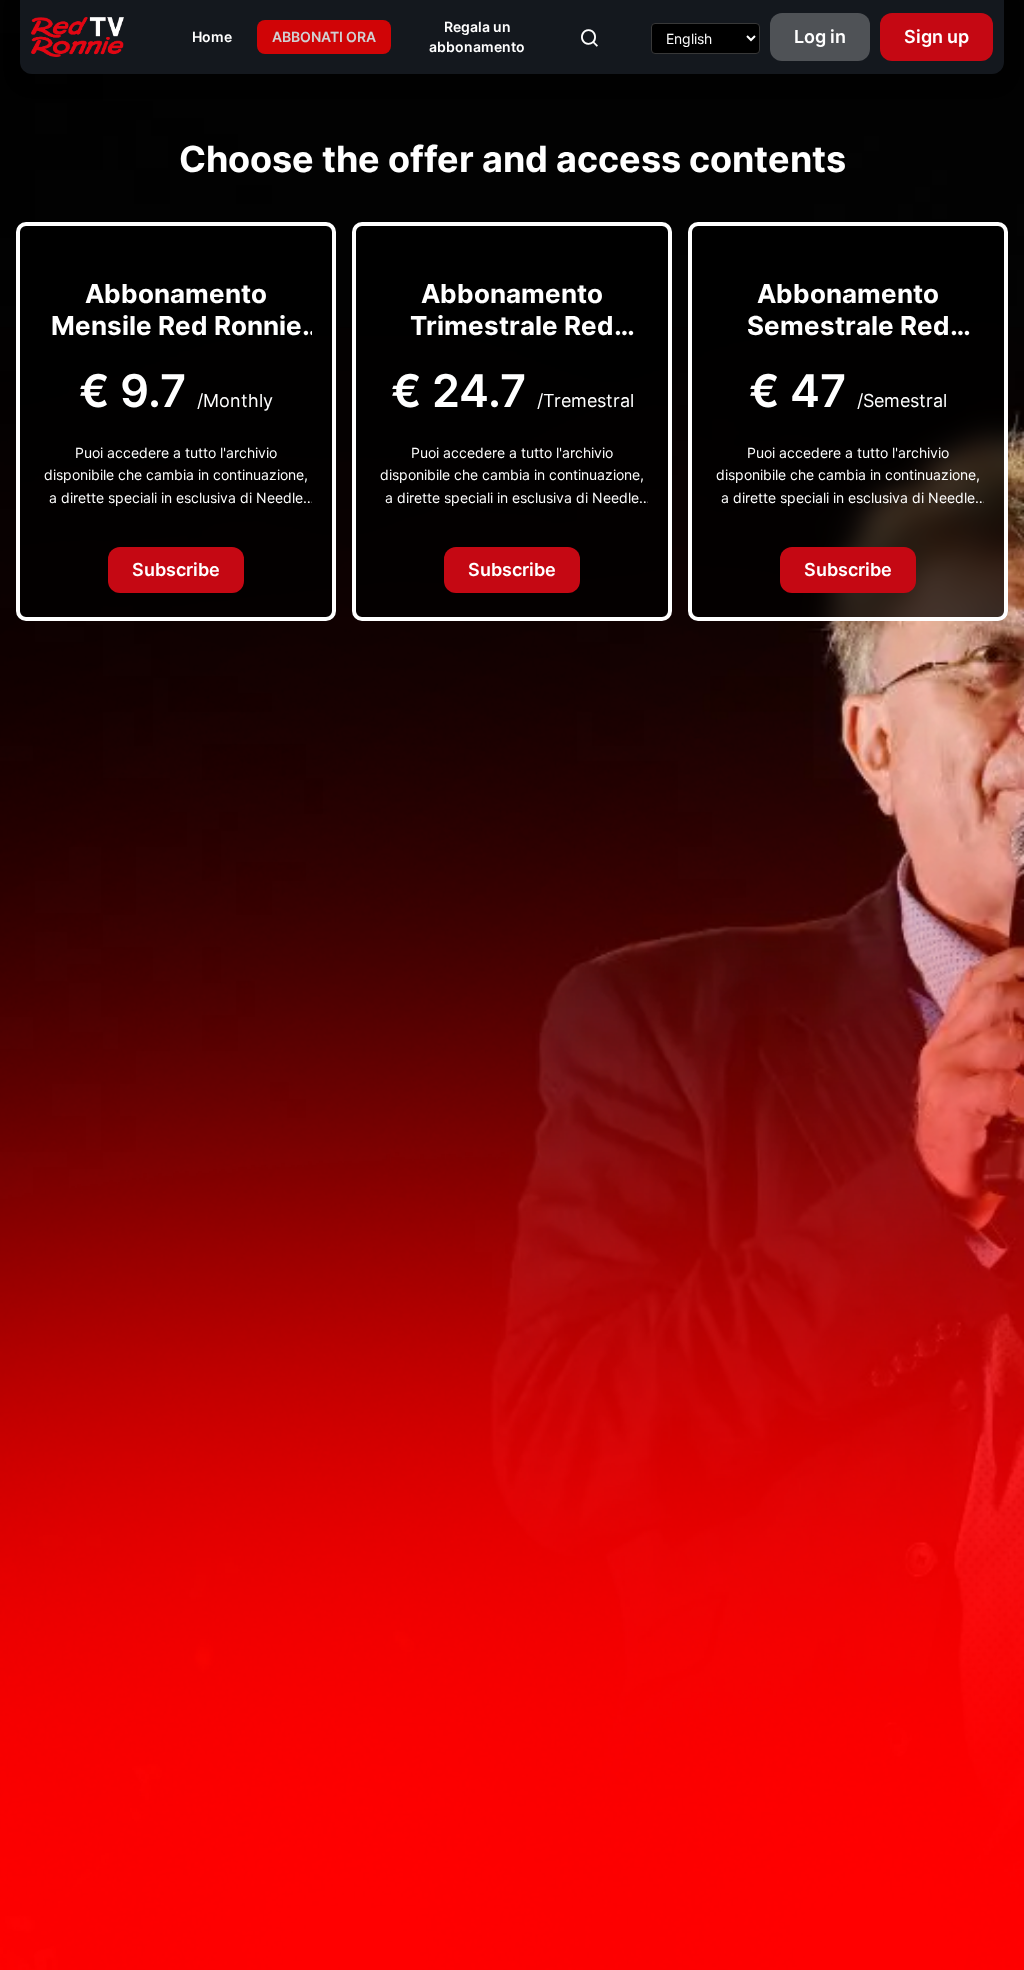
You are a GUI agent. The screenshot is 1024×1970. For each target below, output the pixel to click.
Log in (820, 36)
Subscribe (176, 569)
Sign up (936, 36)
